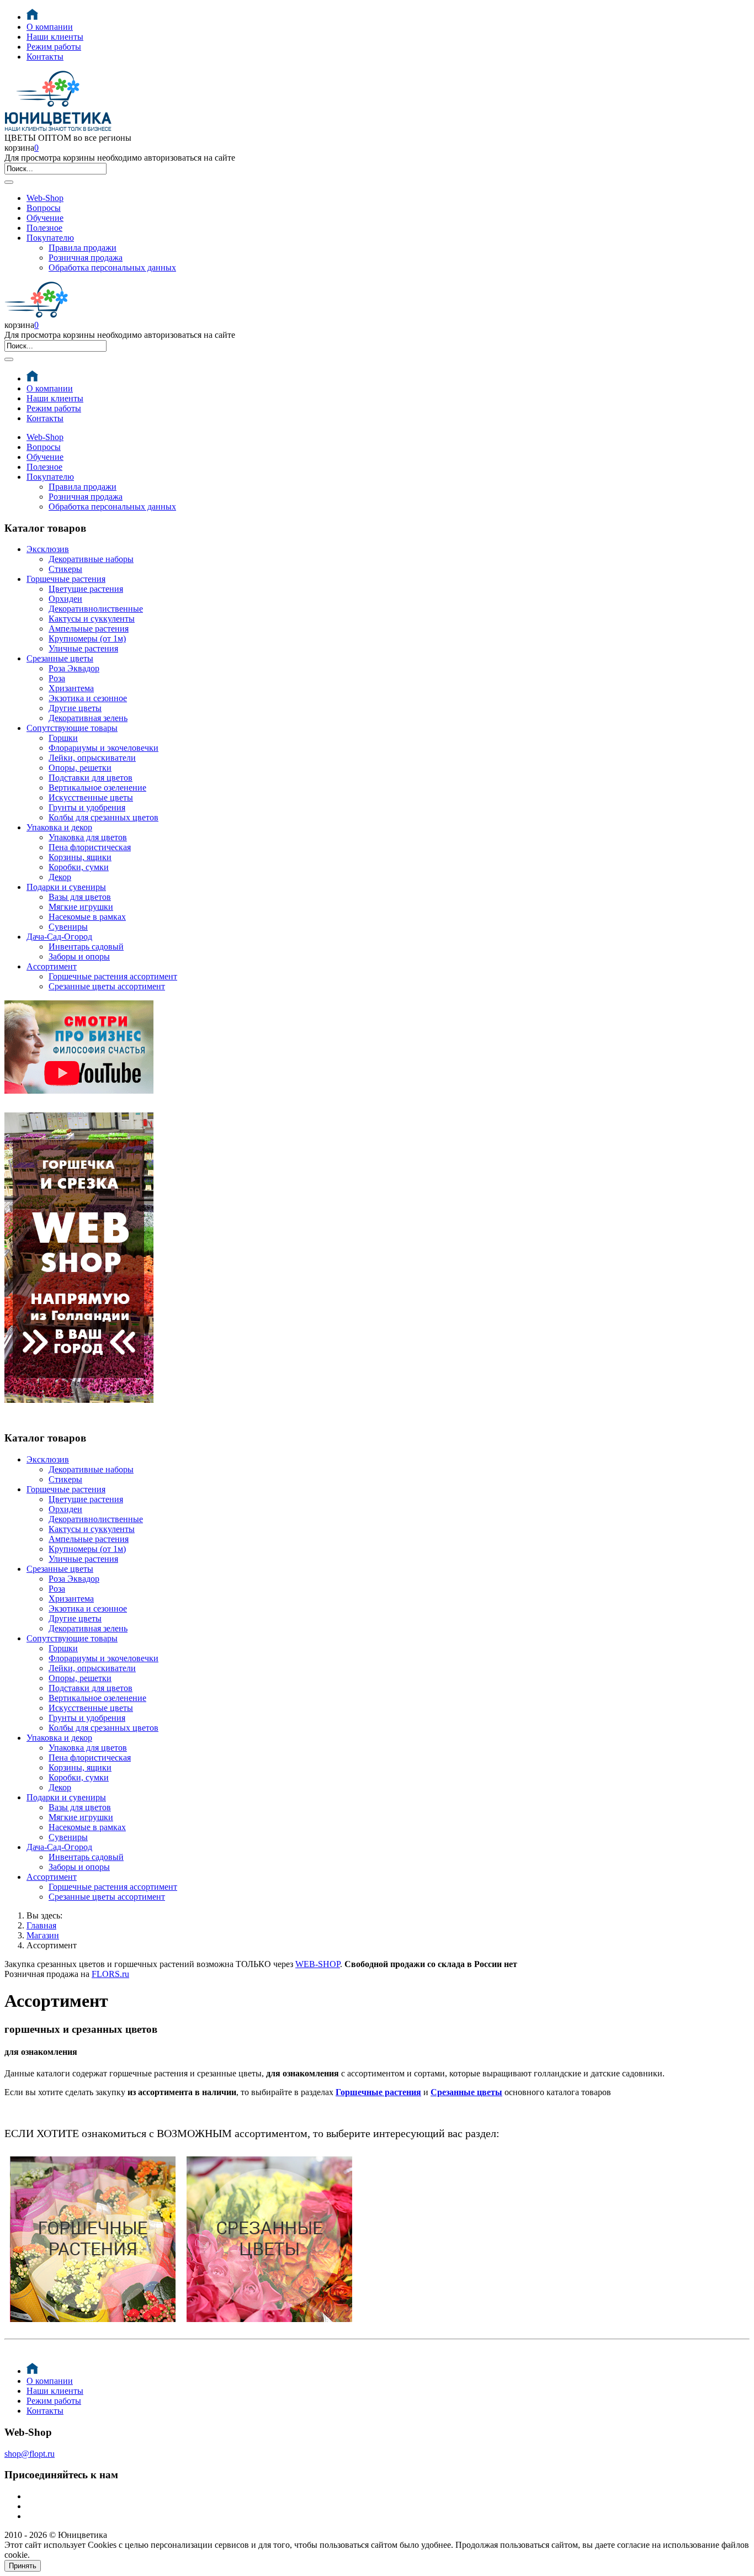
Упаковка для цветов (88, 837)
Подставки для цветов (91, 778)
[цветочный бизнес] (79, 1091)
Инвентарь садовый (86, 947)
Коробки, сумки (79, 867)
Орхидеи (65, 599)
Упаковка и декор (59, 827)
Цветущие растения (86, 589)
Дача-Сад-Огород (59, 937)
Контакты (45, 57)
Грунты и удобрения (87, 807)
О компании (50, 27)
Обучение (45, 218)
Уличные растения (83, 648)
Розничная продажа (86, 258)
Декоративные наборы (91, 559)
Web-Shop (45, 198)
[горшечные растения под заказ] (93, 2325)
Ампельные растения (89, 629)
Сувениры (68, 927)
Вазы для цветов (80, 897)
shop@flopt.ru (30, 2454)
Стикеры (65, 569)
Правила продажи (83, 248)
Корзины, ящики (80, 857)
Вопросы (44, 208)
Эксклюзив (48, 549)
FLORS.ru (110, 1974)
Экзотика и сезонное (88, 698)
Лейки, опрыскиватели (92, 758)
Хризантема (71, 688)
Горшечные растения (66, 579)
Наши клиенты (55, 37)
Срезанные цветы (60, 658)
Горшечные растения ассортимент (113, 976)
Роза (57, 678)
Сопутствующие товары (72, 728)
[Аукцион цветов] (79, 1416)
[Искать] (9, 182)
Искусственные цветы (91, 797)
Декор (60, 877)
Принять (23, 2566)
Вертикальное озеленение (97, 788)
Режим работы (54, 47)
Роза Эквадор (74, 668)
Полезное (44, 228)
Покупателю (50, 238)
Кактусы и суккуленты (92, 619)
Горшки (63, 738)
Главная (41, 1925)
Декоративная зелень (88, 718)
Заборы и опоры (79, 956)
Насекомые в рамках (87, 917)
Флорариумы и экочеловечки (103, 748)
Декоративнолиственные (96, 609)
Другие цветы (75, 708)
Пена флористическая (90, 847)
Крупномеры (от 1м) (87, 638)
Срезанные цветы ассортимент (107, 986)
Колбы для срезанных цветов (103, 817)
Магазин (43, 1935)
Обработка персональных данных (112, 267)
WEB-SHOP (318, 1964)
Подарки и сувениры (66, 887)
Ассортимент (52, 966)
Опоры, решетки (80, 768)
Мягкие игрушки (81, 907)
